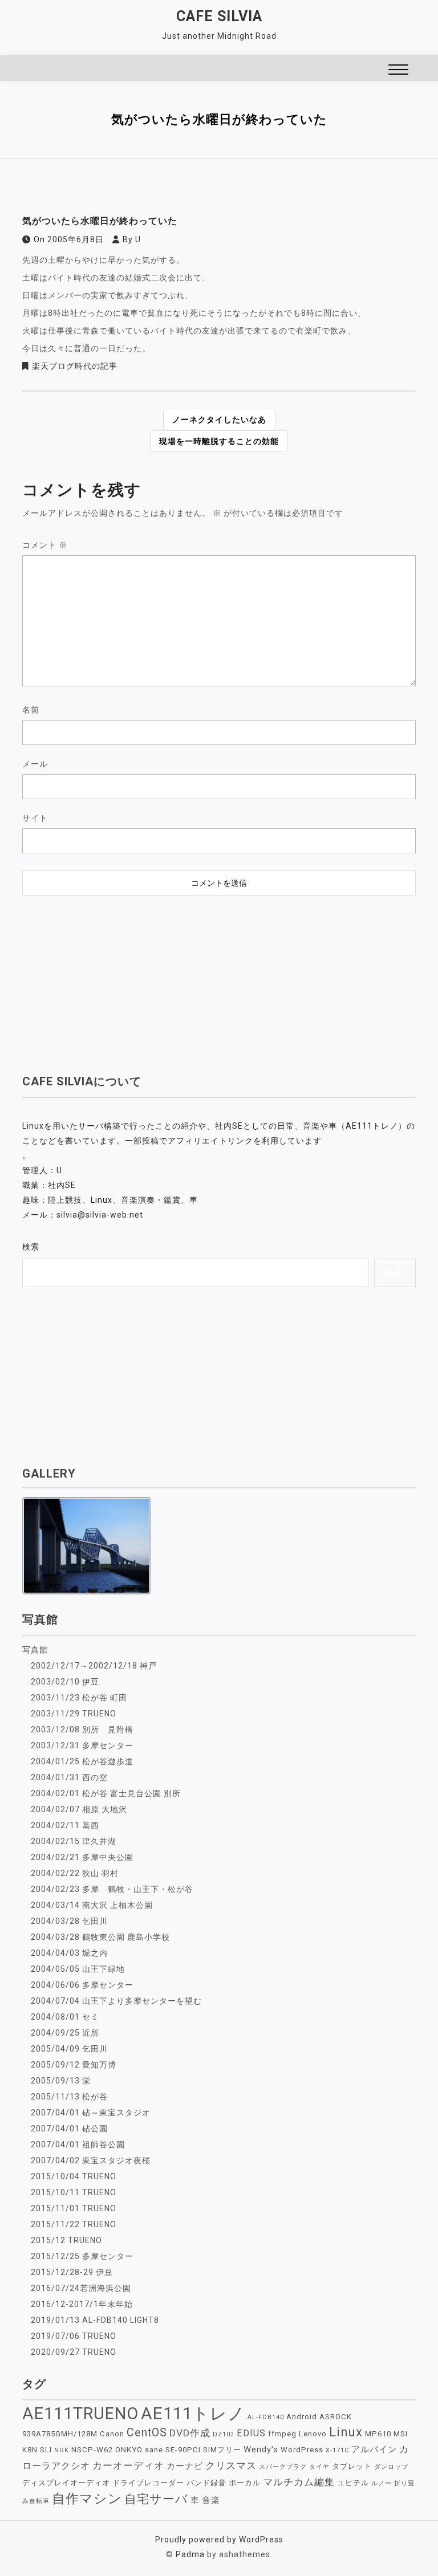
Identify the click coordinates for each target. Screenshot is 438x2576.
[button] (398, 71)
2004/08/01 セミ (65, 2017)
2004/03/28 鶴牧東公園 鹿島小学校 (100, 1937)
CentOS (147, 2433)
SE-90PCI (183, 2450)
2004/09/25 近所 (65, 2033)
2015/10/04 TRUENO (74, 2176)
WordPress (302, 2450)
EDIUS (251, 2433)
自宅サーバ (156, 2499)
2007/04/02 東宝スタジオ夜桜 (91, 2160)
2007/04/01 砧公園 (69, 2129)
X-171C (337, 2450)
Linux (346, 2432)
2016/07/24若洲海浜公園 (81, 2288)
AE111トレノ (193, 2414)
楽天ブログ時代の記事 (75, 366)
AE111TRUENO (80, 2414)
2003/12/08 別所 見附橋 (82, 1729)
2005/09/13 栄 (61, 2081)
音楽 (211, 2500)
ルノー (382, 2483)
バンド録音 (206, 2483)
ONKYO (129, 2450)
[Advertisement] (219, 984)
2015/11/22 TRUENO (74, 2224)
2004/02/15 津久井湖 (74, 1841)
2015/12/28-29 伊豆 (72, 2272)
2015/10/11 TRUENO (74, 2192)
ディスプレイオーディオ (66, 2483)
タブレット (352, 2466)
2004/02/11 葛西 (65, 1825)
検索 (31, 1247)
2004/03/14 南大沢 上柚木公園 (92, 1905)
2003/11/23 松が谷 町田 (79, 1698)
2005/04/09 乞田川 (69, 2049)
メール (35, 764)
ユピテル (353, 2483)
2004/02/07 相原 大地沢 (79, 1809)
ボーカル (245, 2483)
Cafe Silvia (219, 16)
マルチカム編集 (299, 2482)
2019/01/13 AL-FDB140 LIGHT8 (95, 2320)
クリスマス (231, 2465)
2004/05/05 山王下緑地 (78, 1969)
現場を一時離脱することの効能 (219, 441)
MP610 (378, 2434)
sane (154, 2450)
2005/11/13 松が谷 (69, 2097)
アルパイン (374, 2449)
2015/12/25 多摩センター (82, 2256)
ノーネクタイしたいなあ (219, 420)
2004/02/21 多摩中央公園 (82, 1857)
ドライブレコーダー (148, 2483)
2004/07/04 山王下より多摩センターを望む (116, 2001)
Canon (112, 2434)
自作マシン (87, 2498)
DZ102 (224, 2434)
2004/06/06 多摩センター (82, 1985)
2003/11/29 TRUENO (74, 1714)
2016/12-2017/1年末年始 (82, 2304)
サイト (35, 818)
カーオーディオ (128, 2465)
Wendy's (261, 2449)
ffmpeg (282, 2434)
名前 (31, 710)
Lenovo (313, 2434)
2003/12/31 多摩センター (82, 1745)
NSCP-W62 (92, 2450)
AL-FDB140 (266, 2417)
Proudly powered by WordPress (219, 2540)
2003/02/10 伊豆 (65, 1682)
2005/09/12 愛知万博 (74, 2065)
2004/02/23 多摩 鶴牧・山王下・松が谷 (112, 1889)
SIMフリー (222, 2450)
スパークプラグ (283, 2467)
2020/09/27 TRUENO (74, 2352)
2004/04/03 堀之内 (69, 1953)
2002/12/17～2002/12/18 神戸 (94, 1666)
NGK (62, 2450)
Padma (190, 2554)
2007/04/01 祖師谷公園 (78, 2144)
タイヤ (319, 2467)
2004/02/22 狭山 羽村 (75, 1873)
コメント (45, 545)
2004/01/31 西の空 (69, 1777)
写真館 (35, 1650)
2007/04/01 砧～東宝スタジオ (91, 2113)
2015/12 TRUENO (66, 2240)
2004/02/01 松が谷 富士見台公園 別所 (106, 1793)
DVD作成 (190, 2433)
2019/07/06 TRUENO (74, 2336)
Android (302, 2417)
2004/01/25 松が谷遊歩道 (82, 1761)
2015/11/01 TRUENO (74, 2208)
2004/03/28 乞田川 (69, 1921)
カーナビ (185, 2466)
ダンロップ (391, 2467)
